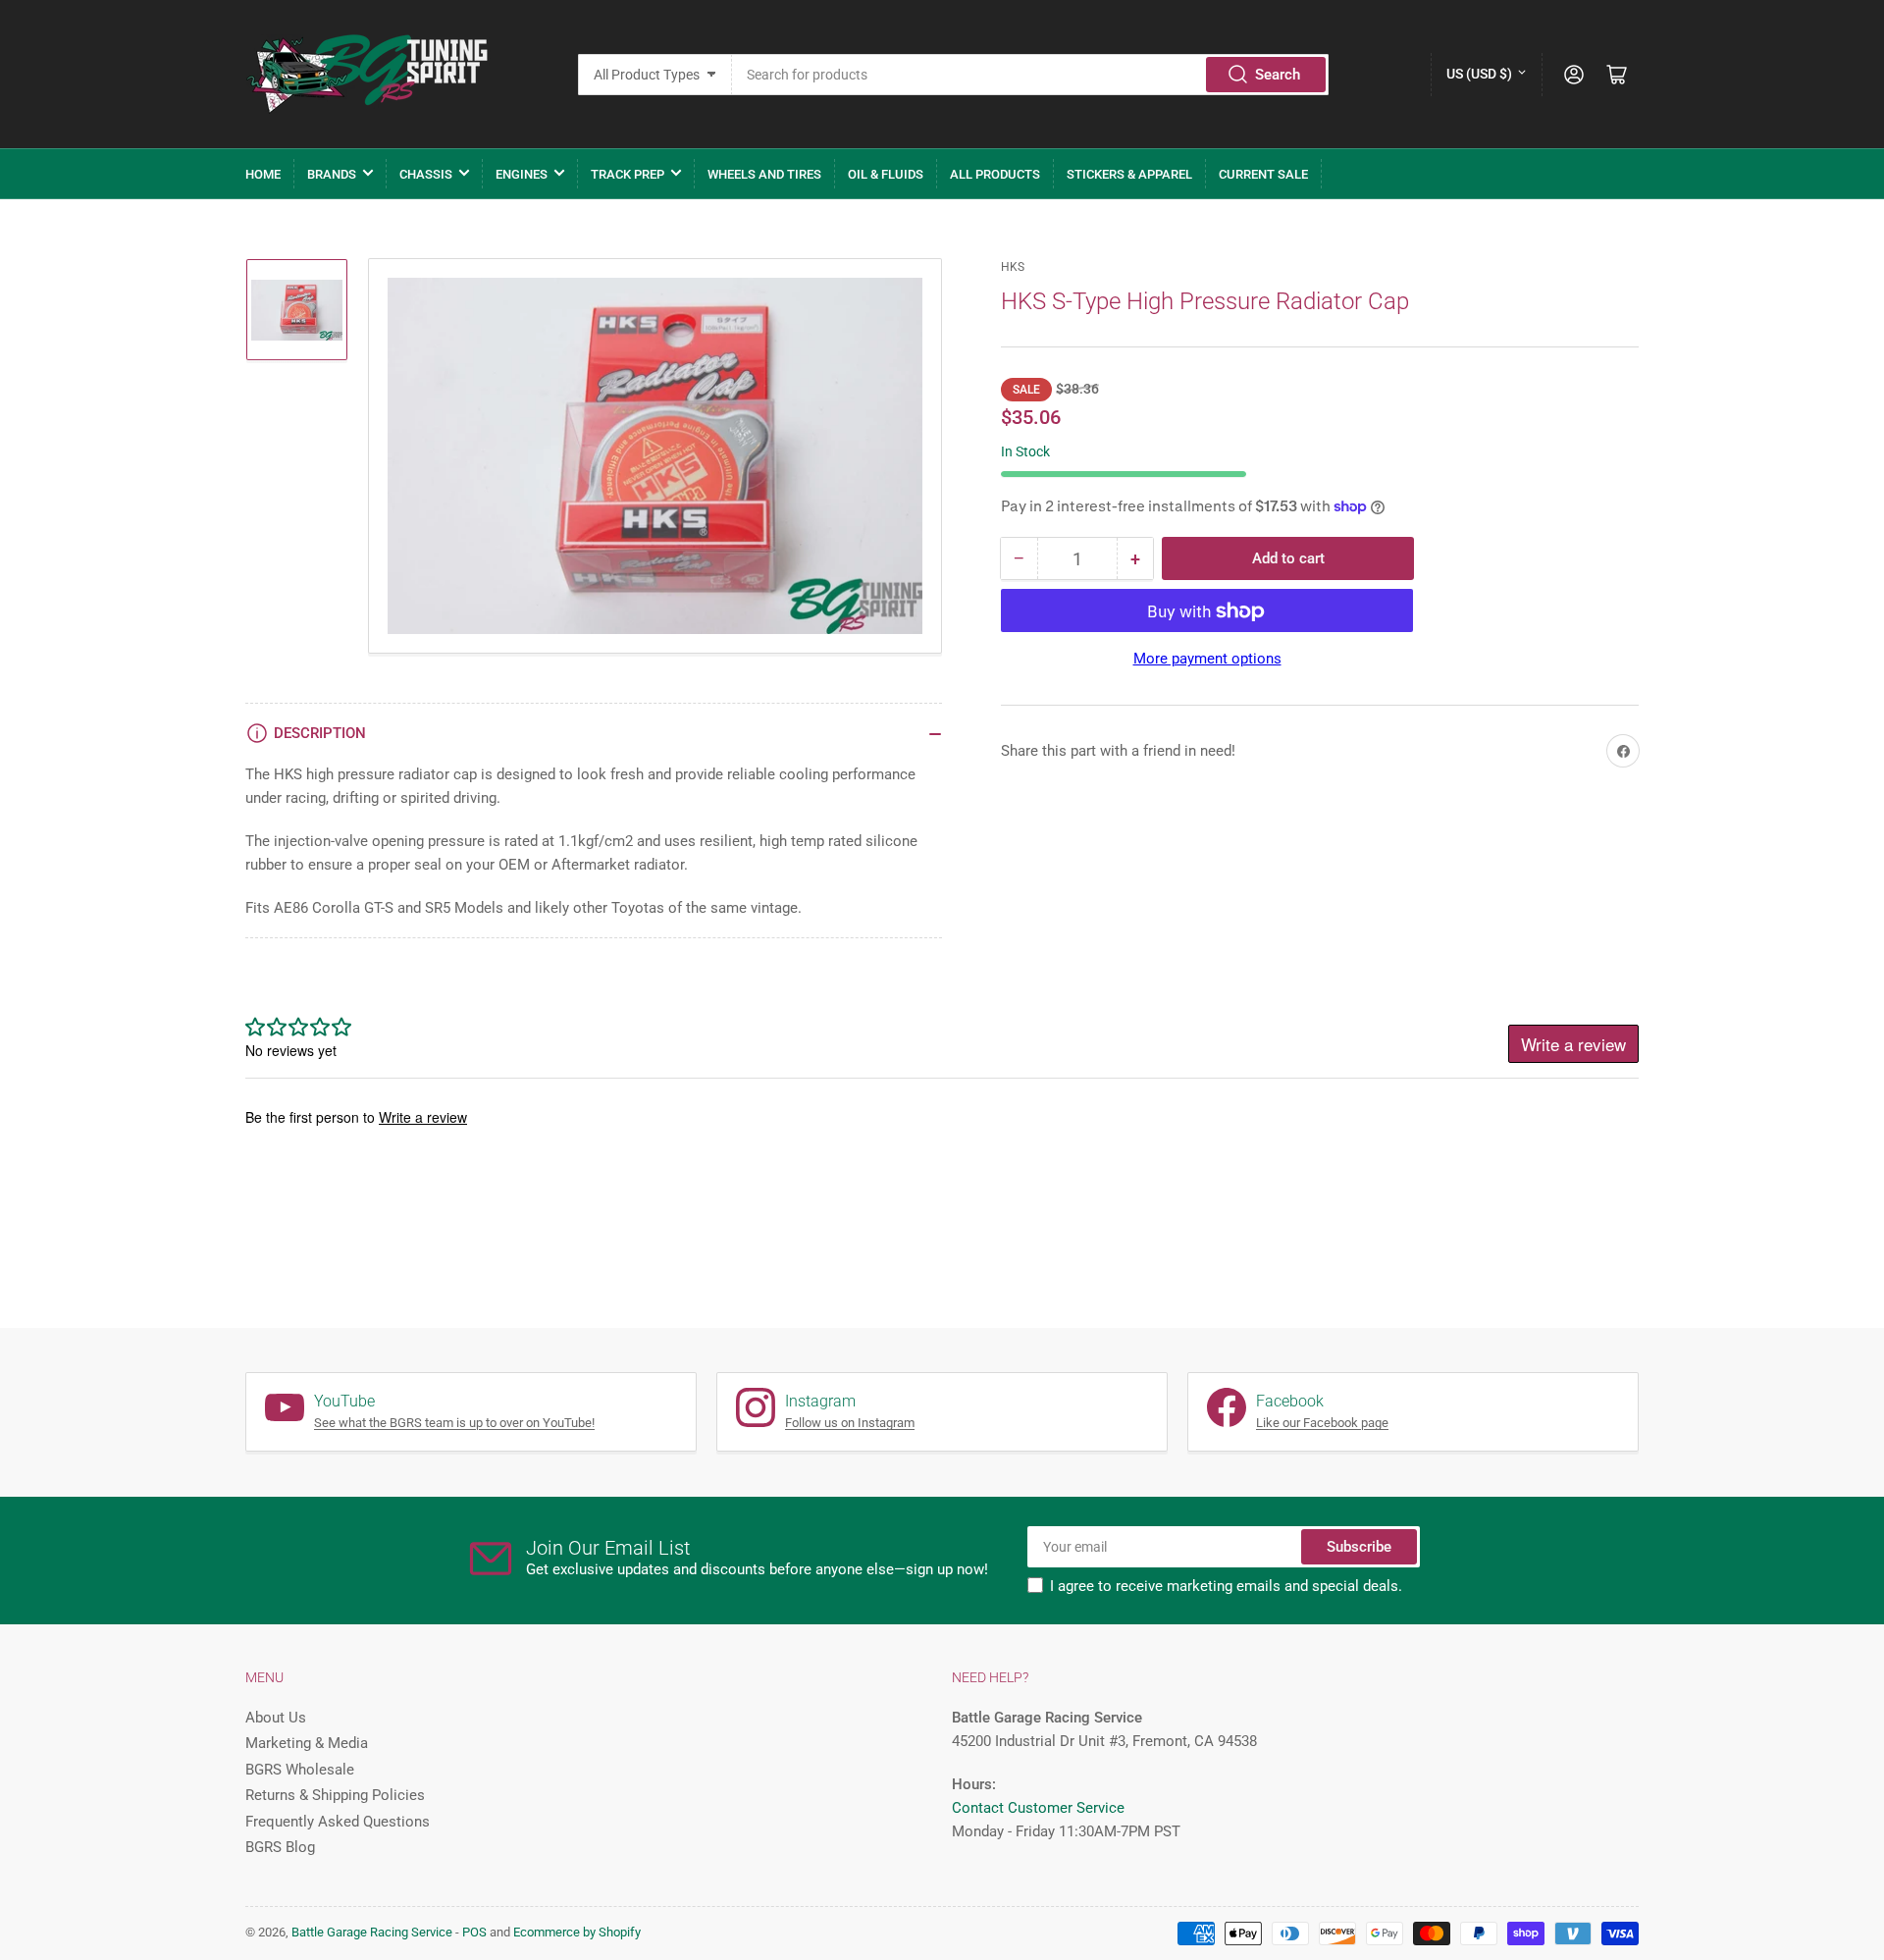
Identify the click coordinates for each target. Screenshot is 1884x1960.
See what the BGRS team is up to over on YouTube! (454, 1423)
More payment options (1207, 660)
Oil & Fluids (886, 174)
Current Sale (1263, 174)
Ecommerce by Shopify (577, 1932)
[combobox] (1031, 75)
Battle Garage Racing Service (372, 1932)
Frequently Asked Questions (338, 1822)
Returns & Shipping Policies (335, 1795)
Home (263, 174)
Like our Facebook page (1322, 1423)
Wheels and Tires (764, 174)
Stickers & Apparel (1129, 174)
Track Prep (628, 174)
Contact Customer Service (1038, 1808)
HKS (1013, 267)
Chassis (426, 174)
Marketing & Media (307, 1743)
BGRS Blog (280, 1847)
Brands (332, 174)
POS (474, 1932)
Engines (522, 174)
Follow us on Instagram (850, 1423)
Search (1278, 75)
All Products (995, 174)
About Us (276, 1718)
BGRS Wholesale (300, 1770)
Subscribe (1359, 1547)
